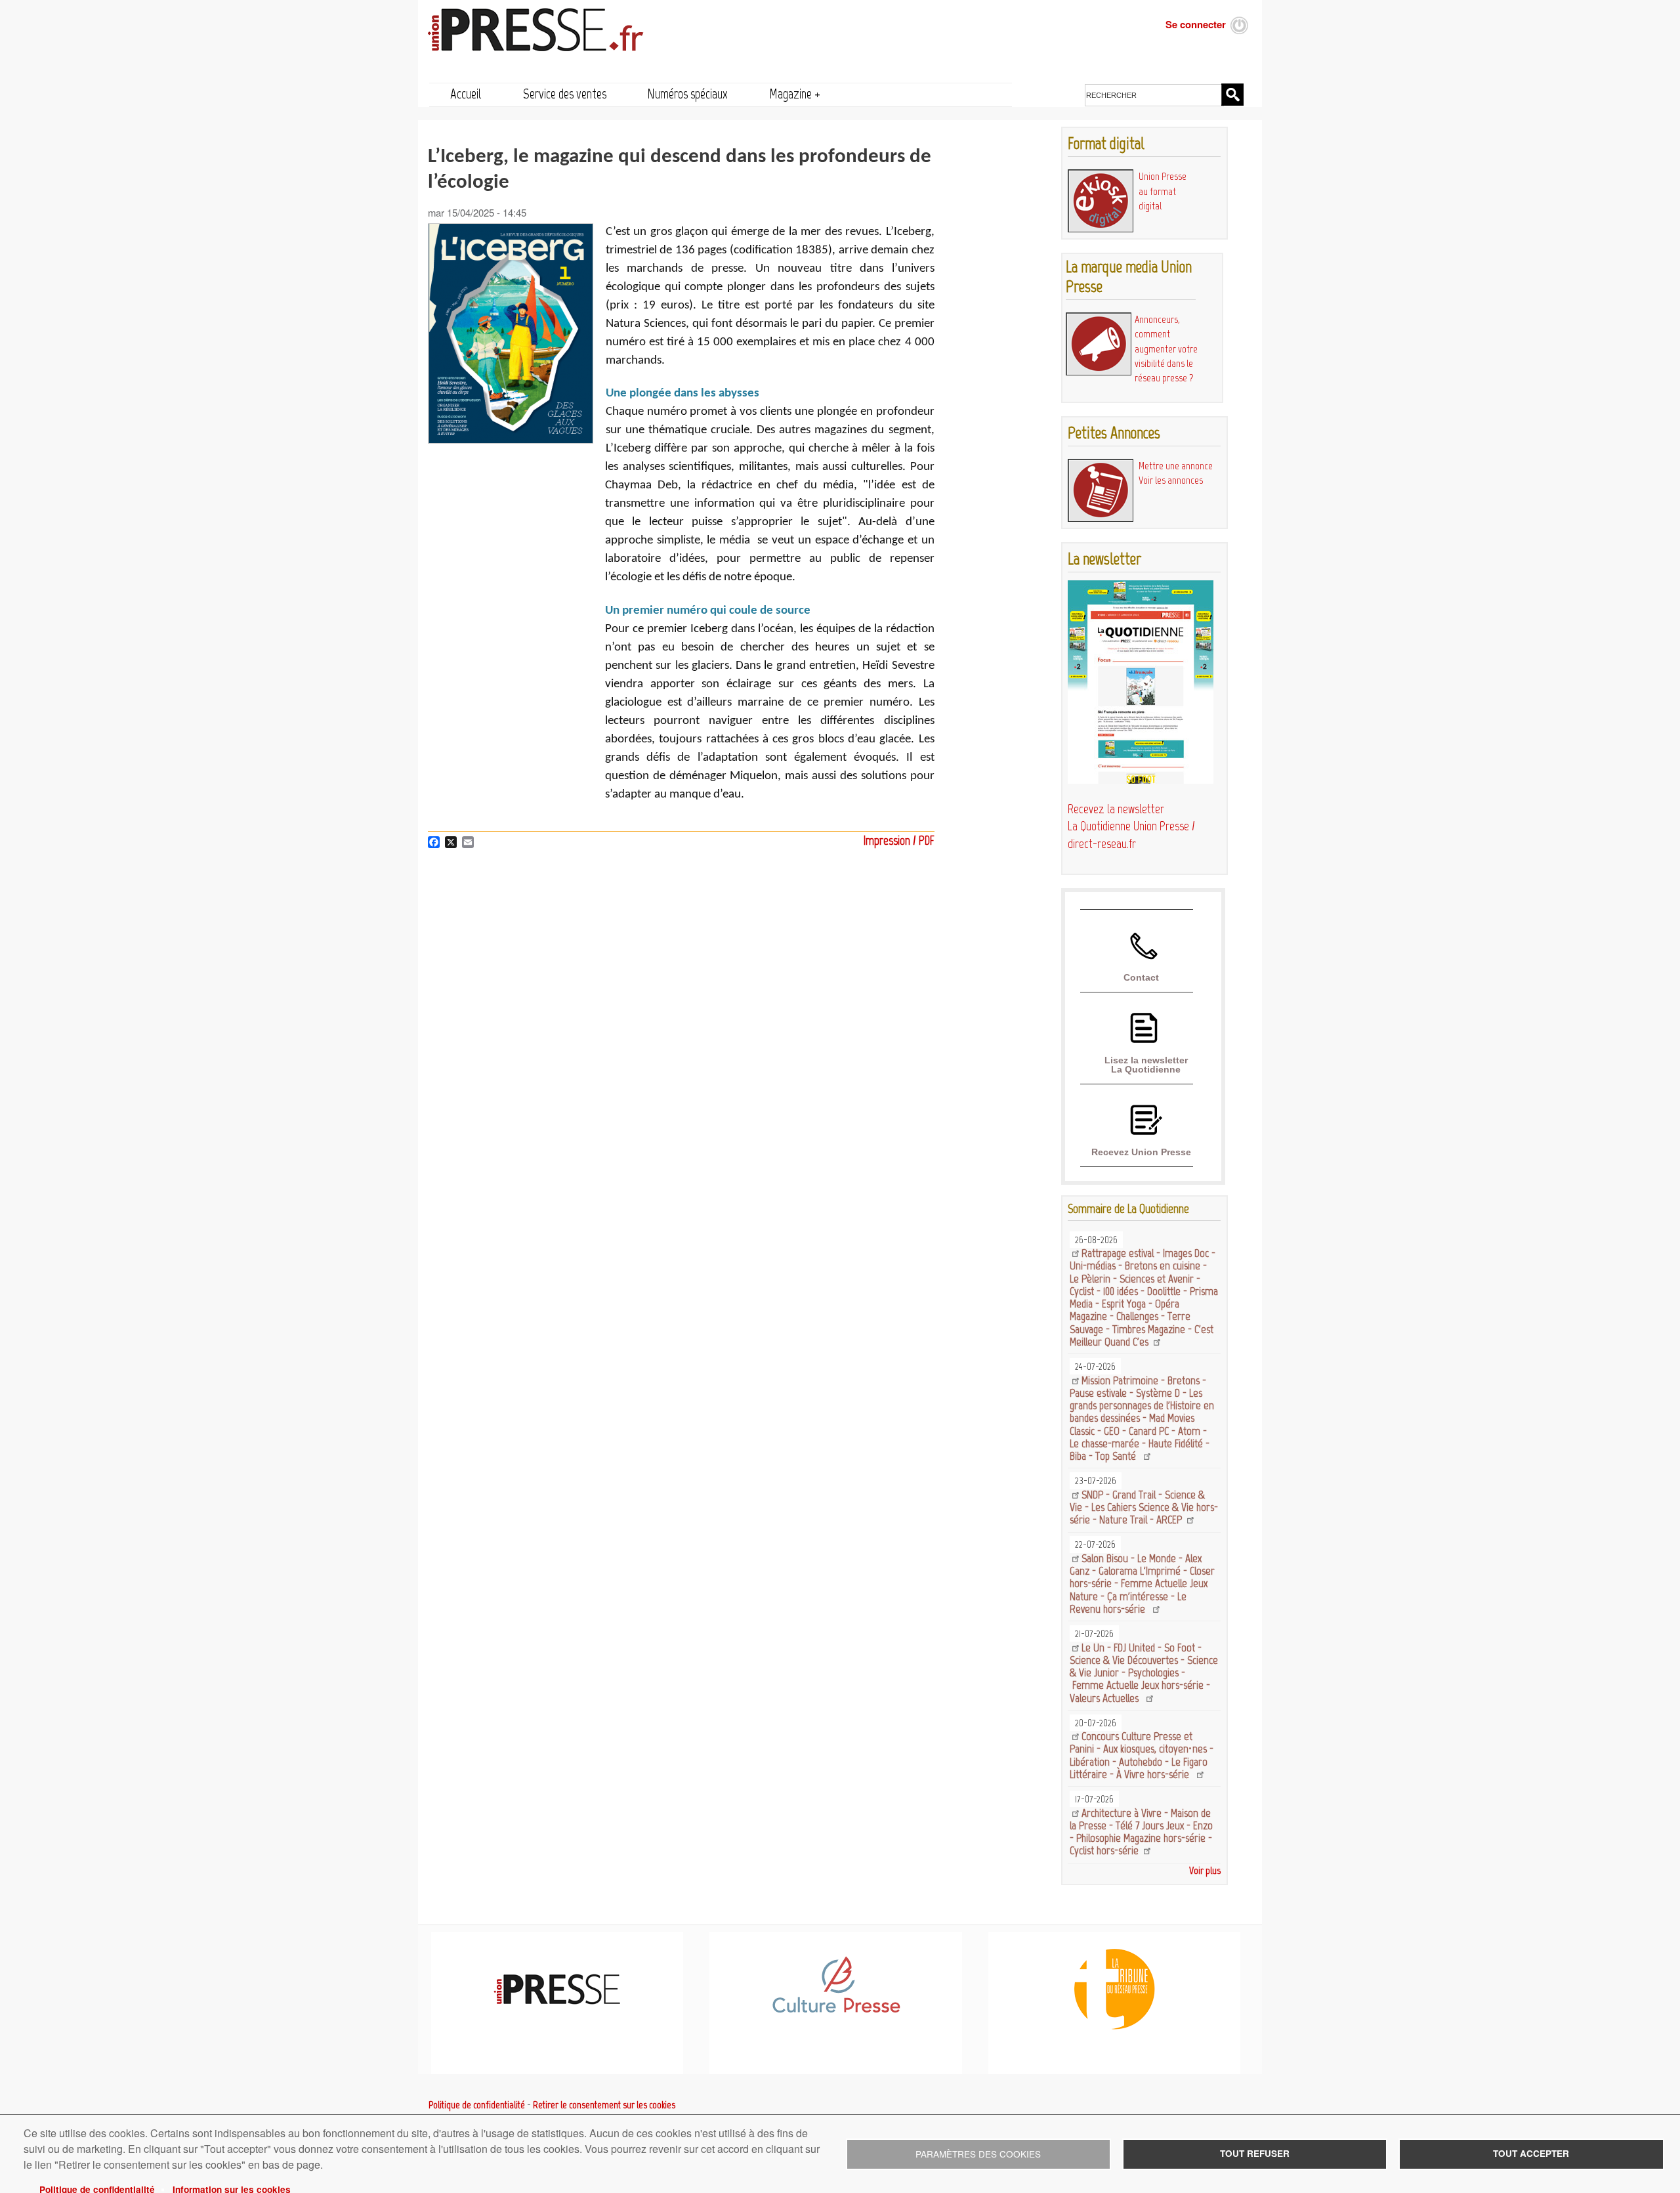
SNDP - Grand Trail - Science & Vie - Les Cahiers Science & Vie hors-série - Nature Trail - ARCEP (1144, 1507)
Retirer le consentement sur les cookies (604, 2105)
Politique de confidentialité (477, 2105)
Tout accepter (1531, 2153)
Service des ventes (565, 94)
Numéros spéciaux (687, 94)
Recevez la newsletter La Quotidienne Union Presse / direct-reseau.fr (1131, 827)
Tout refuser (1255, 2153)
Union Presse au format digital (1163, 191)
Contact (1141, 977)
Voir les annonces (1171, 480)
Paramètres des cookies (978, 2154)
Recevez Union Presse (1141, 1152)
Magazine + (795, 94)
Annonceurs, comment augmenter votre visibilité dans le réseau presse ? (1166, 349)
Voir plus (1205, 1870)
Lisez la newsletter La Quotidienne (1146, 1065)
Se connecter (1196, 24)
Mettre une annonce (1176, 466)
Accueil (466, 94)
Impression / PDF (899, 841)
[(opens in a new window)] (836, 2011)
